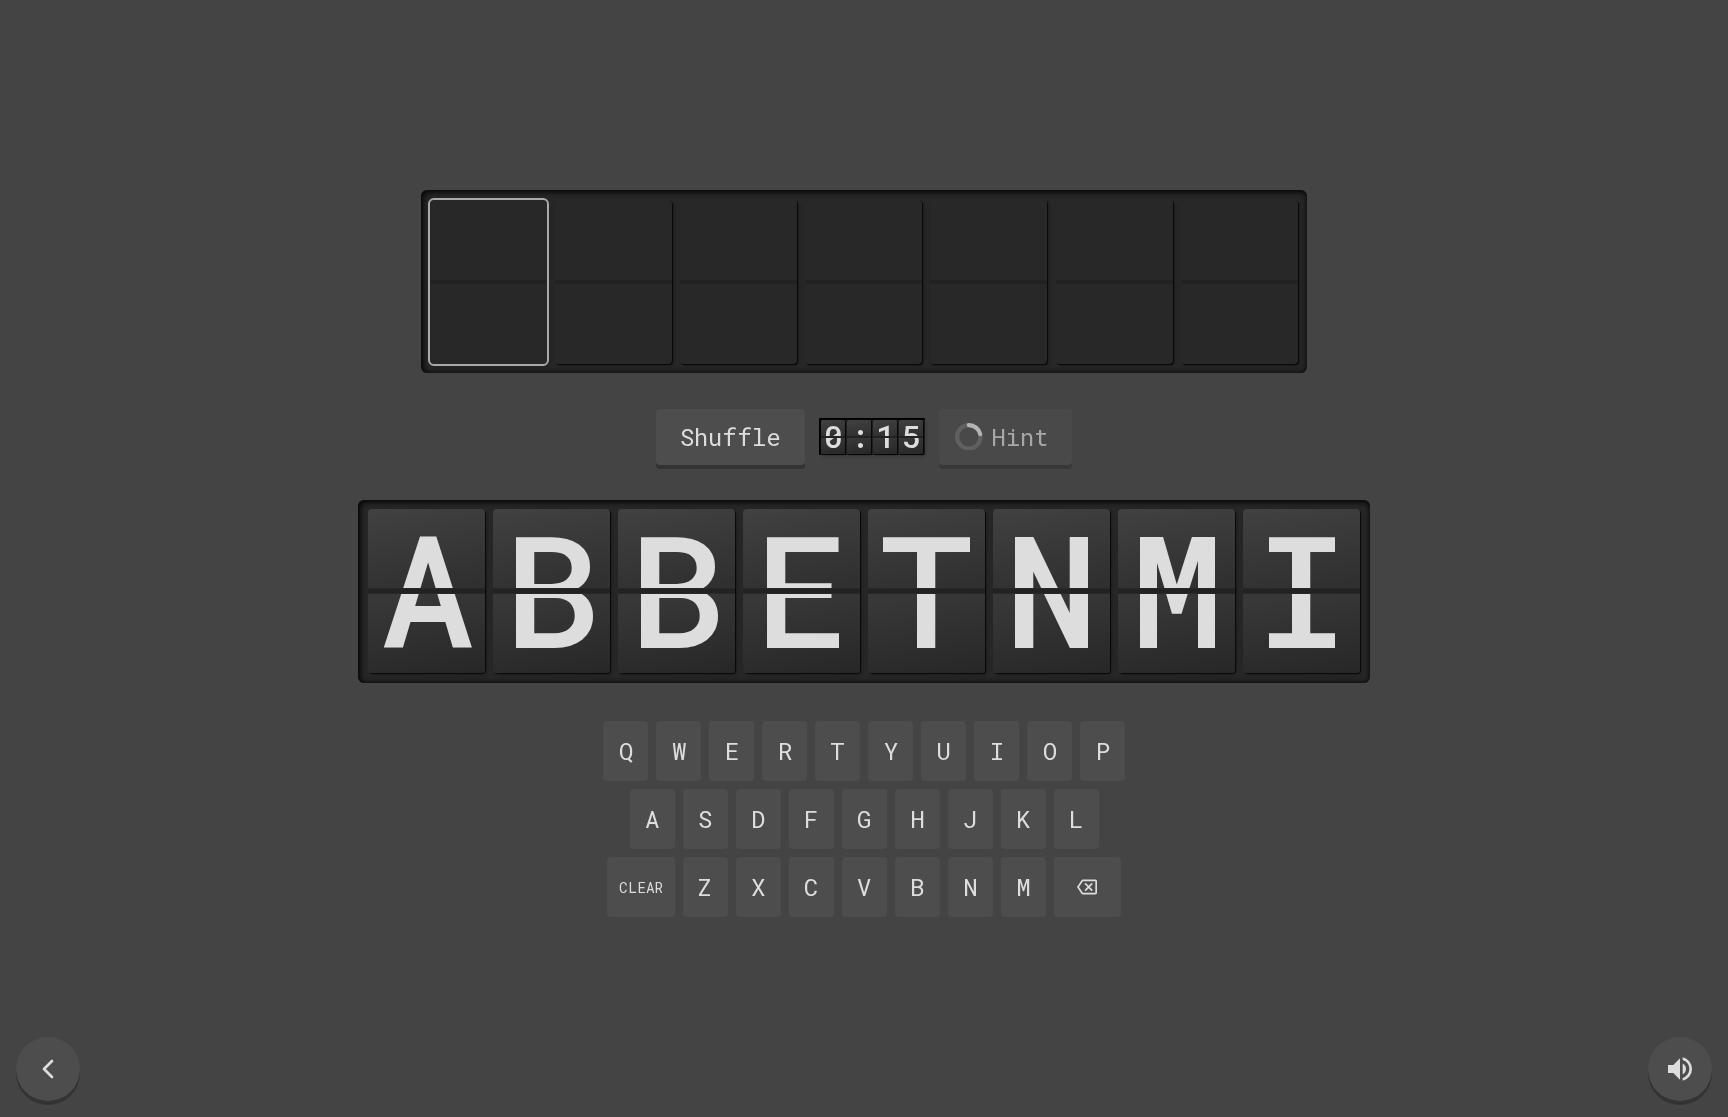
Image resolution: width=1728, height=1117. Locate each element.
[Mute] (1680, 1069)
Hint (1019, 437)
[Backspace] (1088, 887)
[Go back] (48, 1069)
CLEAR (641, 887)
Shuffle (730, 437)
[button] (426, 591)
